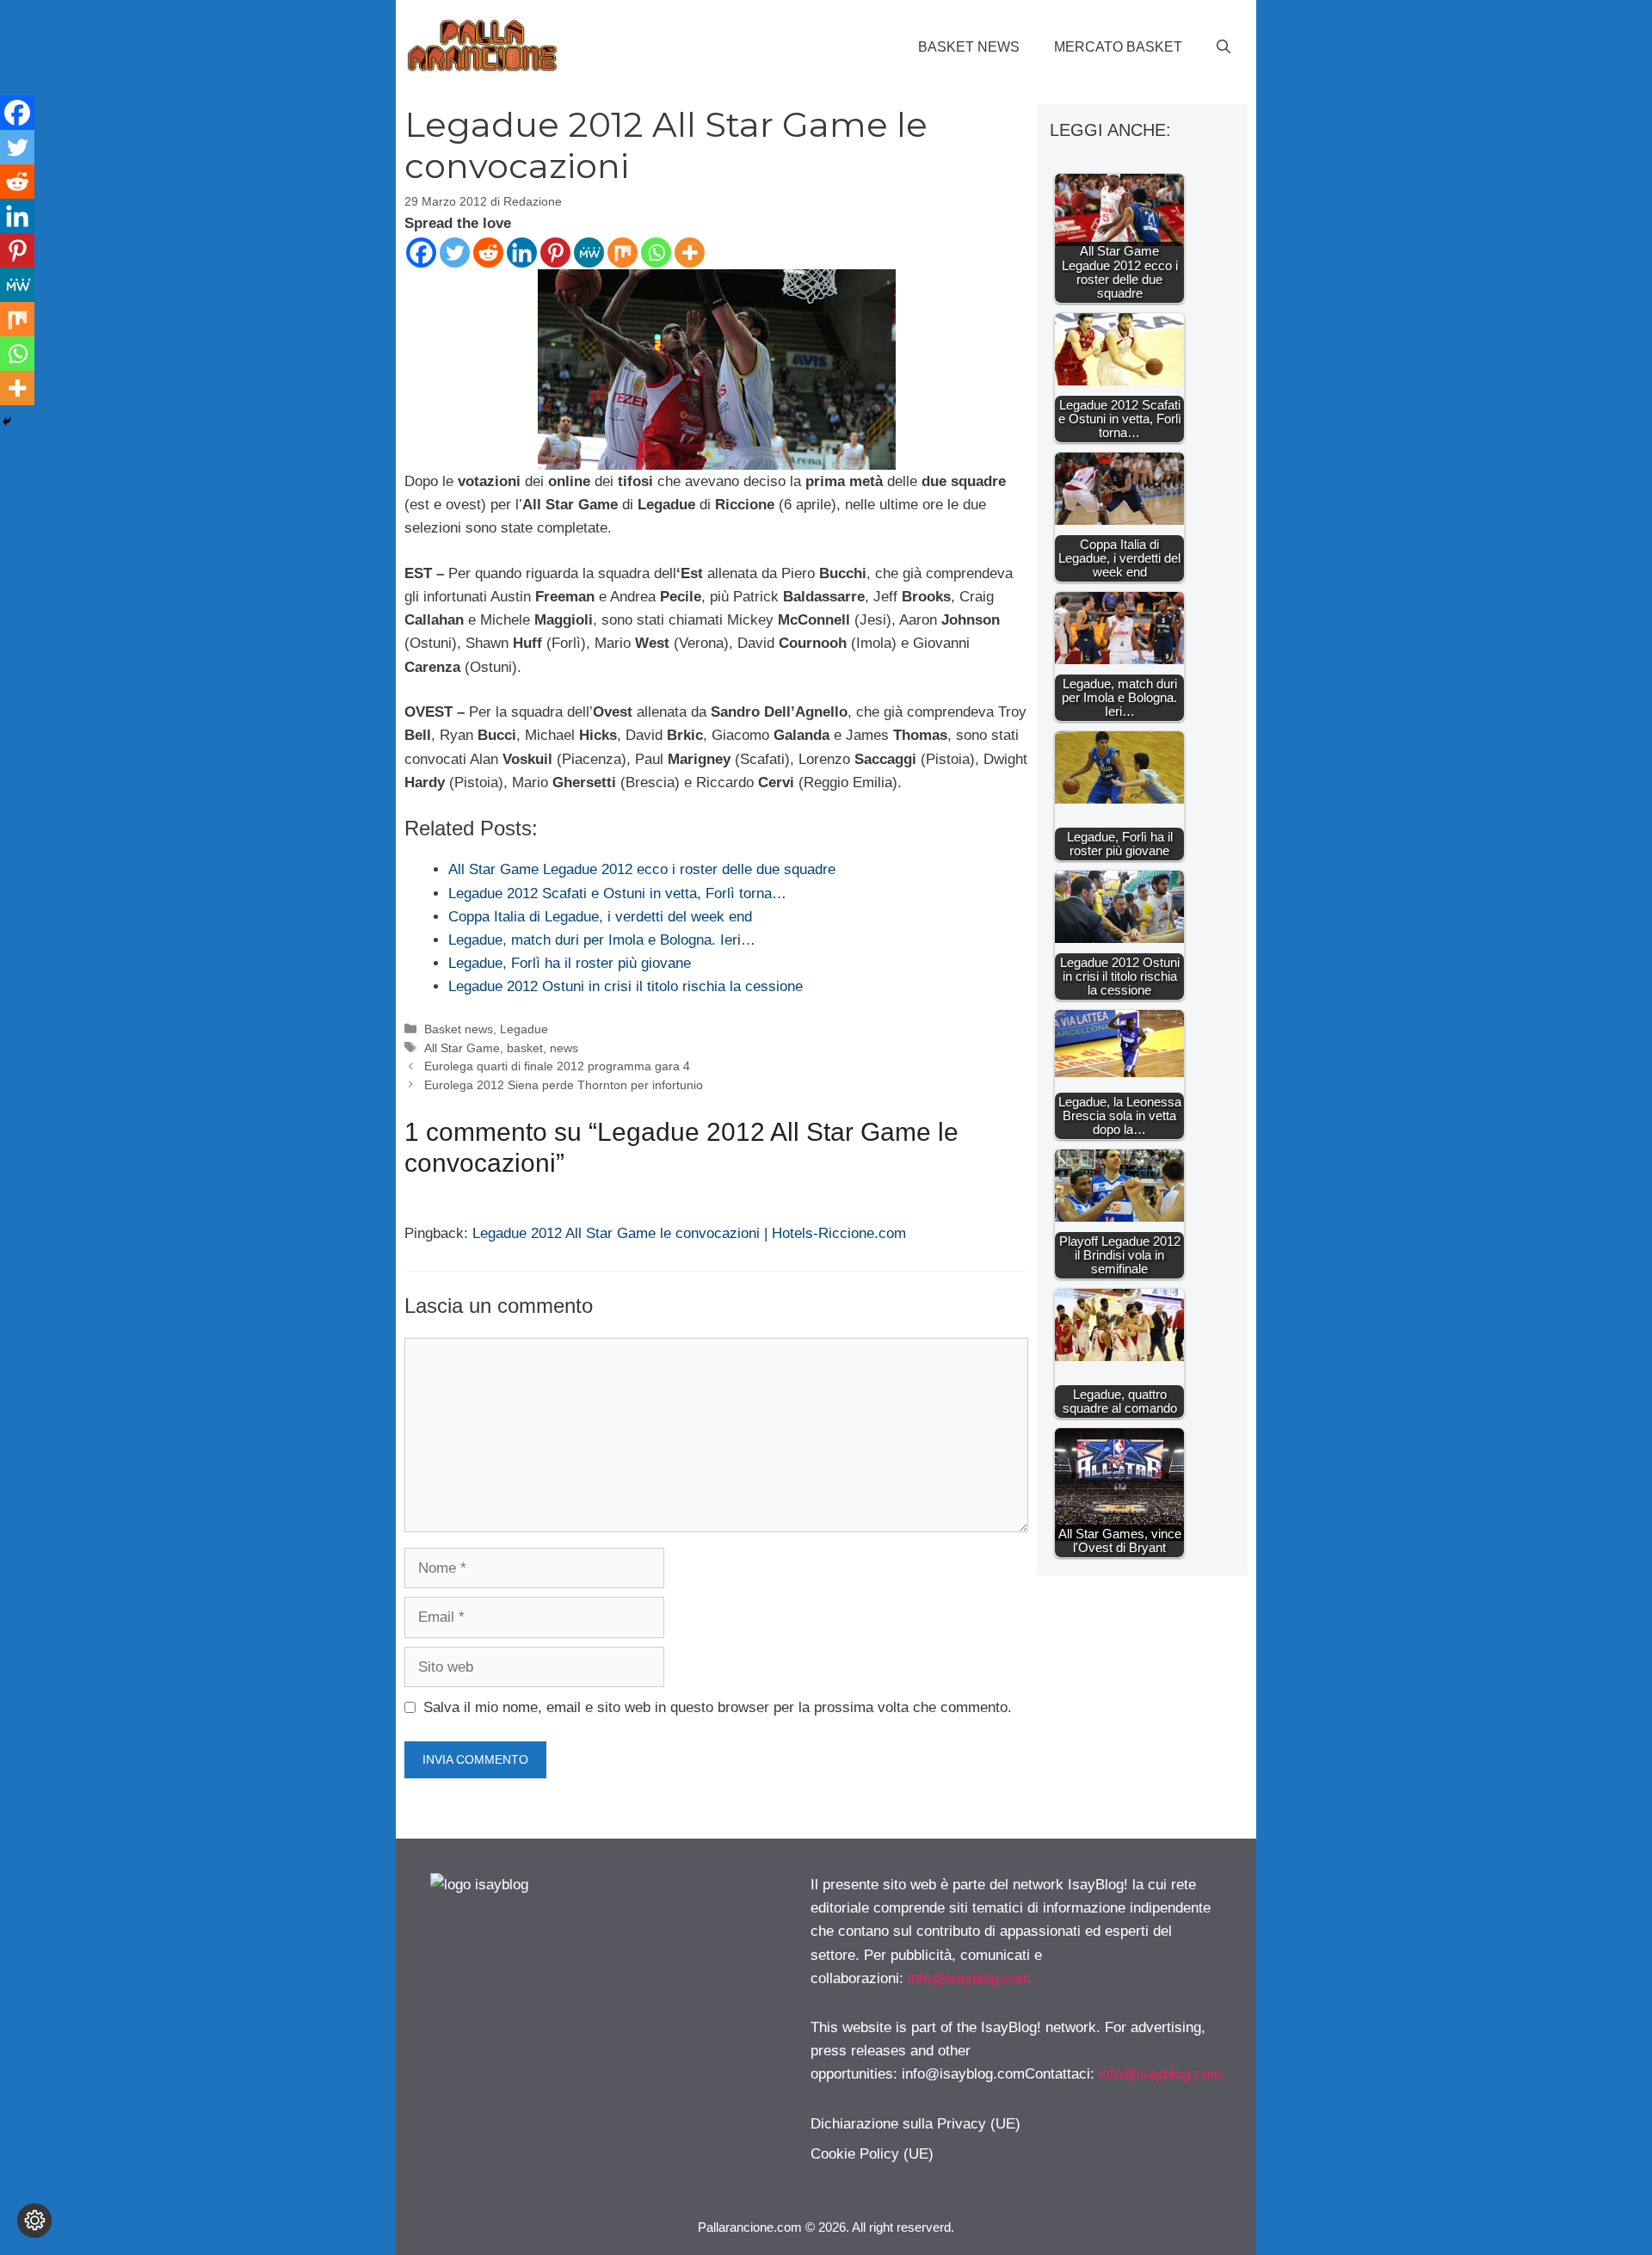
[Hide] (7, 422)
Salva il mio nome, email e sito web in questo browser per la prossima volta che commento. (718, 1707)
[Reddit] (488, 253)
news (564, 1048)
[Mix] (623, 253)
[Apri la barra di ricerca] (1224, 47)
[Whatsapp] (656, 253)
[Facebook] (421, 253)
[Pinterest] (555, 253)
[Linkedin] (522, 253)
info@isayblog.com (969, 1978)
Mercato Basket (1118, 47)
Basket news (969, 47)
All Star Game (462, 1048)
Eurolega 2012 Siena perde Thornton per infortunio (564, 1085)
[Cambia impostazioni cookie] (34, 2221)
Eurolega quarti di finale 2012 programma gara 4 (557, 1066)
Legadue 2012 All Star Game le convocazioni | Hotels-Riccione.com (689, 1233)
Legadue (524, 1029)
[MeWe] (589, 253)
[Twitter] (455, 253)
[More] (690, 253)
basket (525, 1048)
